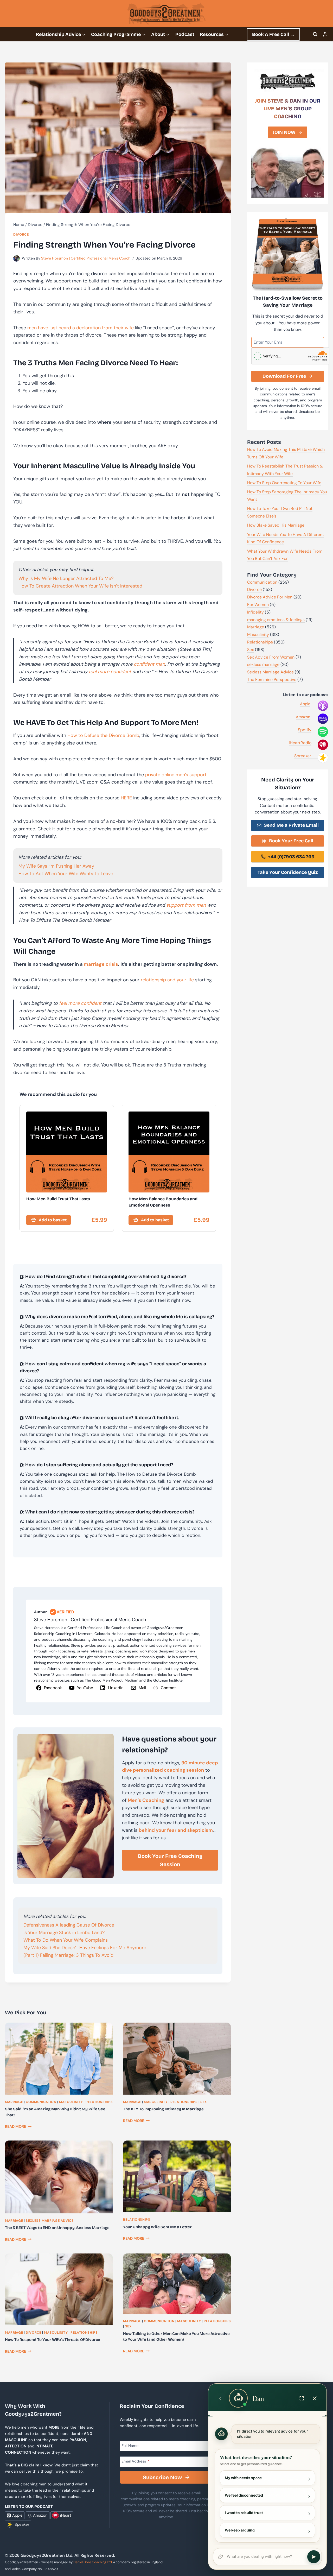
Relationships (99, 2102)
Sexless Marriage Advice (50, 2221)
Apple (305, 704)
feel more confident (110, 672)
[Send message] (314, 2557)
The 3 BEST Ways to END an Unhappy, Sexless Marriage (57, 2228)
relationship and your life (167, 980)
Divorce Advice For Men (270, 597)
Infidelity (255, 612)
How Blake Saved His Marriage (276, 525)
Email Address (135, 2461)
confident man (149, 664)
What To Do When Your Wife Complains (66, 1940)
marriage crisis (101, 964)
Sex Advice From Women (271, 657)
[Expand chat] (302, 2398)
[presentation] (59, 2059)
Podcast (185, 34)
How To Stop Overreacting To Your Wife (284, 483)
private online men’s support (176, 775)
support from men (186, 905)
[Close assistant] (315, 2398)
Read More (18, 2126)
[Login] (325, 34)
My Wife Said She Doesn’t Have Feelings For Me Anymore (85, 1948)
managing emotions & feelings (276, 620)
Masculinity (71, 2102)
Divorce (21, 235)
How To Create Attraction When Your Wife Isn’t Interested (80, 586)
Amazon (303, 717)
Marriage (14, 2102)
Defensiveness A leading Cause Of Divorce (69, 1925)
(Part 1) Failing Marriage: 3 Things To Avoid (68, 1955)
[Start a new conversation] (220, 2398)
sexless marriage (263, 664)
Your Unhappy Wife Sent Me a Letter (157, 2227)
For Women (258, 605)
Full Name (130, 2445)
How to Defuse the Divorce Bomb (103, 735)
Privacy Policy (199, 2562)
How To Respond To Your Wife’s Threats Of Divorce (53, 2340)
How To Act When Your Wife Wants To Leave (66, 874)
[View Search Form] (315, 34)
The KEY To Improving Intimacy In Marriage (163, 2109)
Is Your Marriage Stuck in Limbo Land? (64, 1933)
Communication (41, 2102)
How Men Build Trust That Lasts (58, 1199)
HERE (126, 798)
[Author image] (17, 258)
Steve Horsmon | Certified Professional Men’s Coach (86, 258)
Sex (204, 2102)
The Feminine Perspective (272, 680)
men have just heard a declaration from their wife (81, 328)
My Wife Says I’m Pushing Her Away (56, 866)
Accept (226, 2563)
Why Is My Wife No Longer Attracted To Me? (66, 578)
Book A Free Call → (273, 34)
